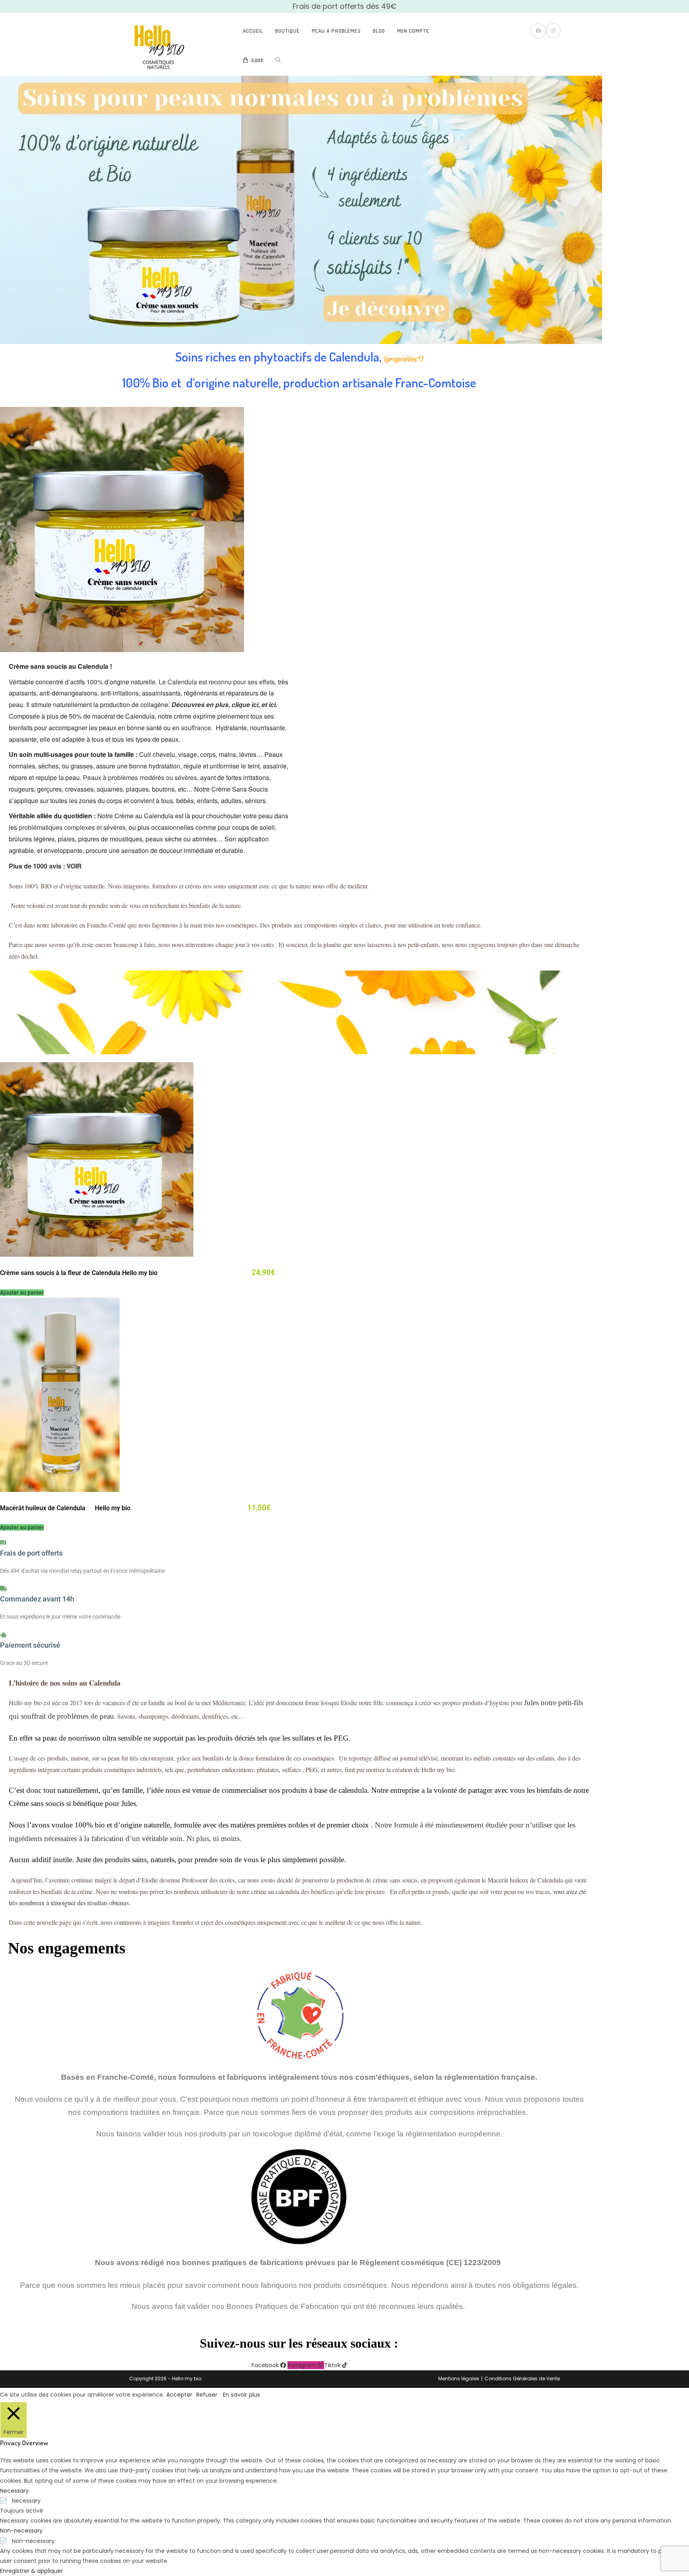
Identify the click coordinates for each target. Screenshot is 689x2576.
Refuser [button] (207, 2395)
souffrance (196, 728)
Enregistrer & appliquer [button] (31, 2571)
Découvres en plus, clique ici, (216, 704)
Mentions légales (459, 2379)
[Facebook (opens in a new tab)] (538, 31)
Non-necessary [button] (21, 2531)
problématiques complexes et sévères (72, 827)
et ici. (269, 704)
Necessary (26, 2501)
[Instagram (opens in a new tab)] (553, 31)
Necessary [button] (14, 2491)
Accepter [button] (179, 2395)
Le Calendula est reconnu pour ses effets (217, 682)
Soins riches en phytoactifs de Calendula (277, 357)
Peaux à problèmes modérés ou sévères (140, 777)
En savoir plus (241, 2395)
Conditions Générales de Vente (522, 2379)
